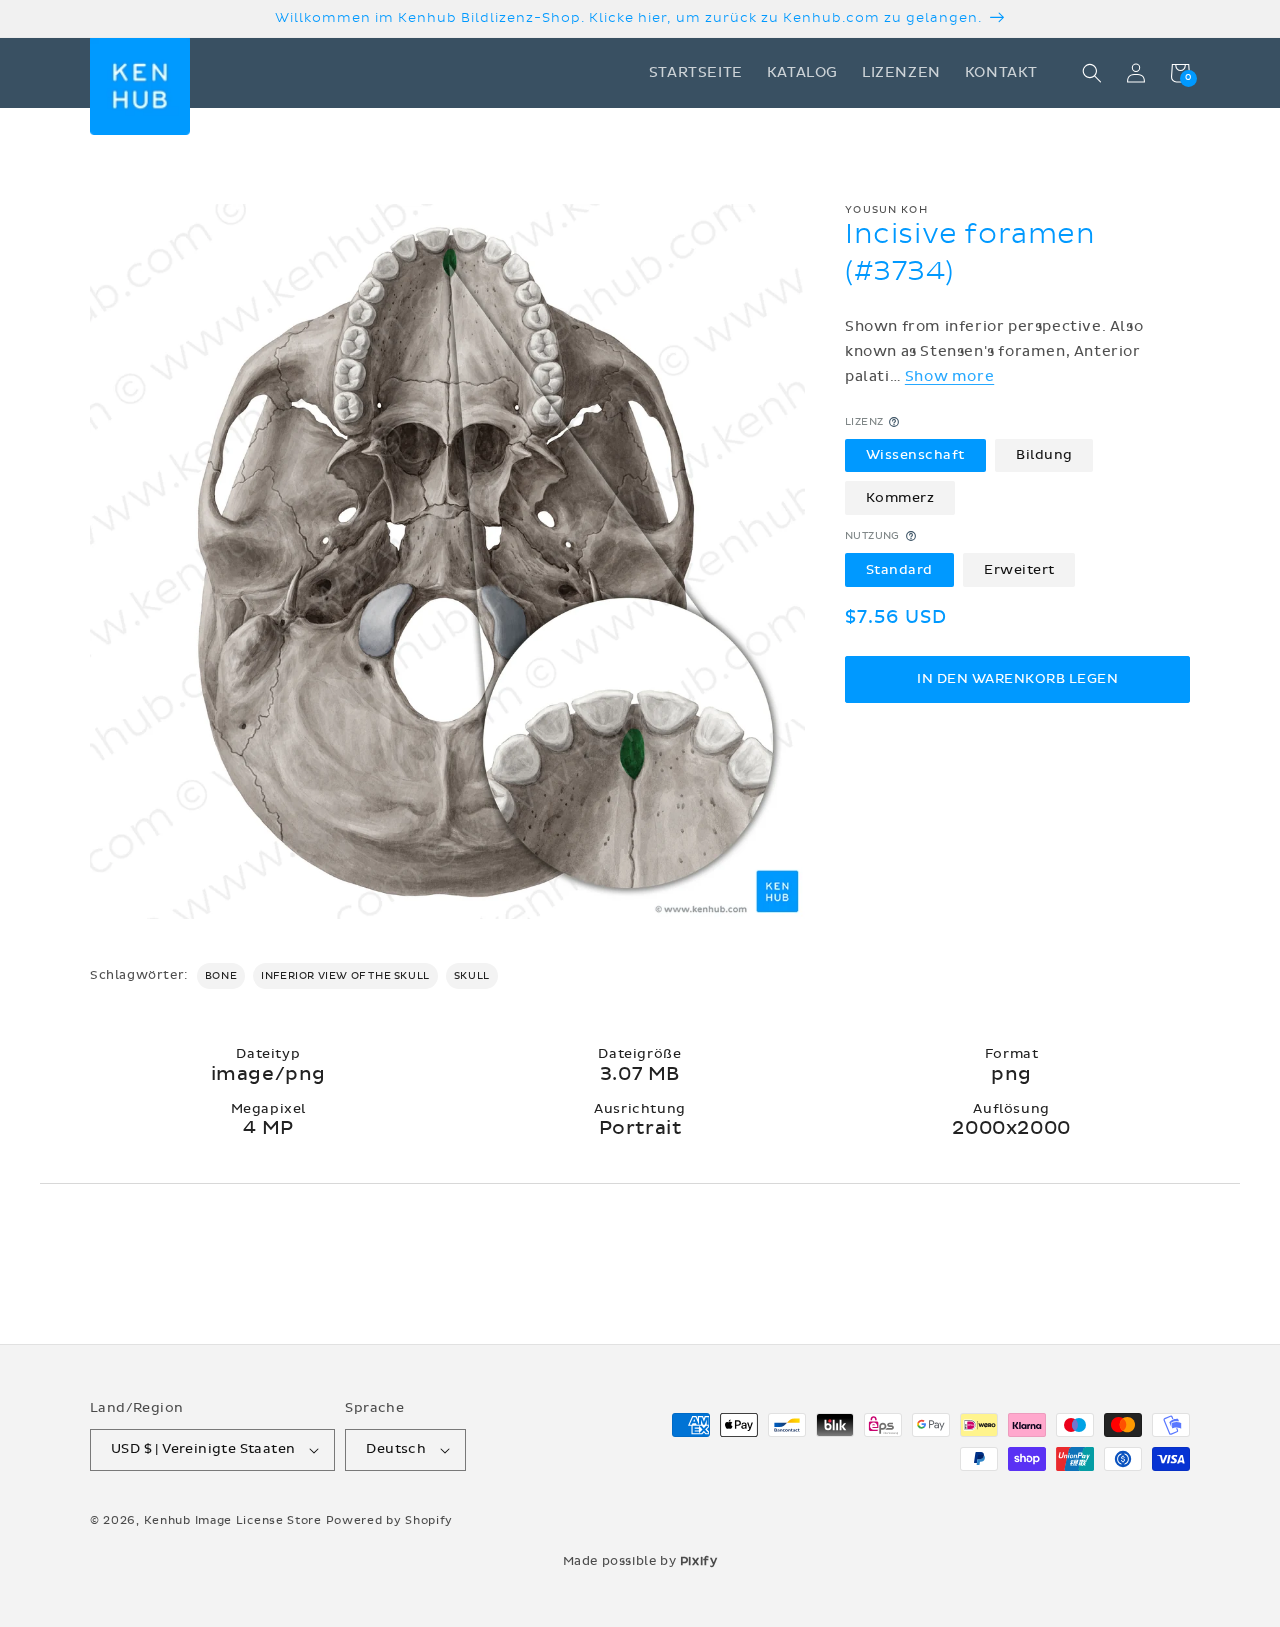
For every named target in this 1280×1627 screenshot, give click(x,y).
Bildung (1044, 455)
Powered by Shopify (390, 1520)
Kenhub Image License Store (233, 1520)
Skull (472, 976)
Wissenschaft (915, 455)
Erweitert (1019, 569)
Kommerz (900, 497)
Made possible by (640, 1561)
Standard (899, 569)
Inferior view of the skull (345, 976)
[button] (1092, 73)
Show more (949, 376)
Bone (221, 976)
